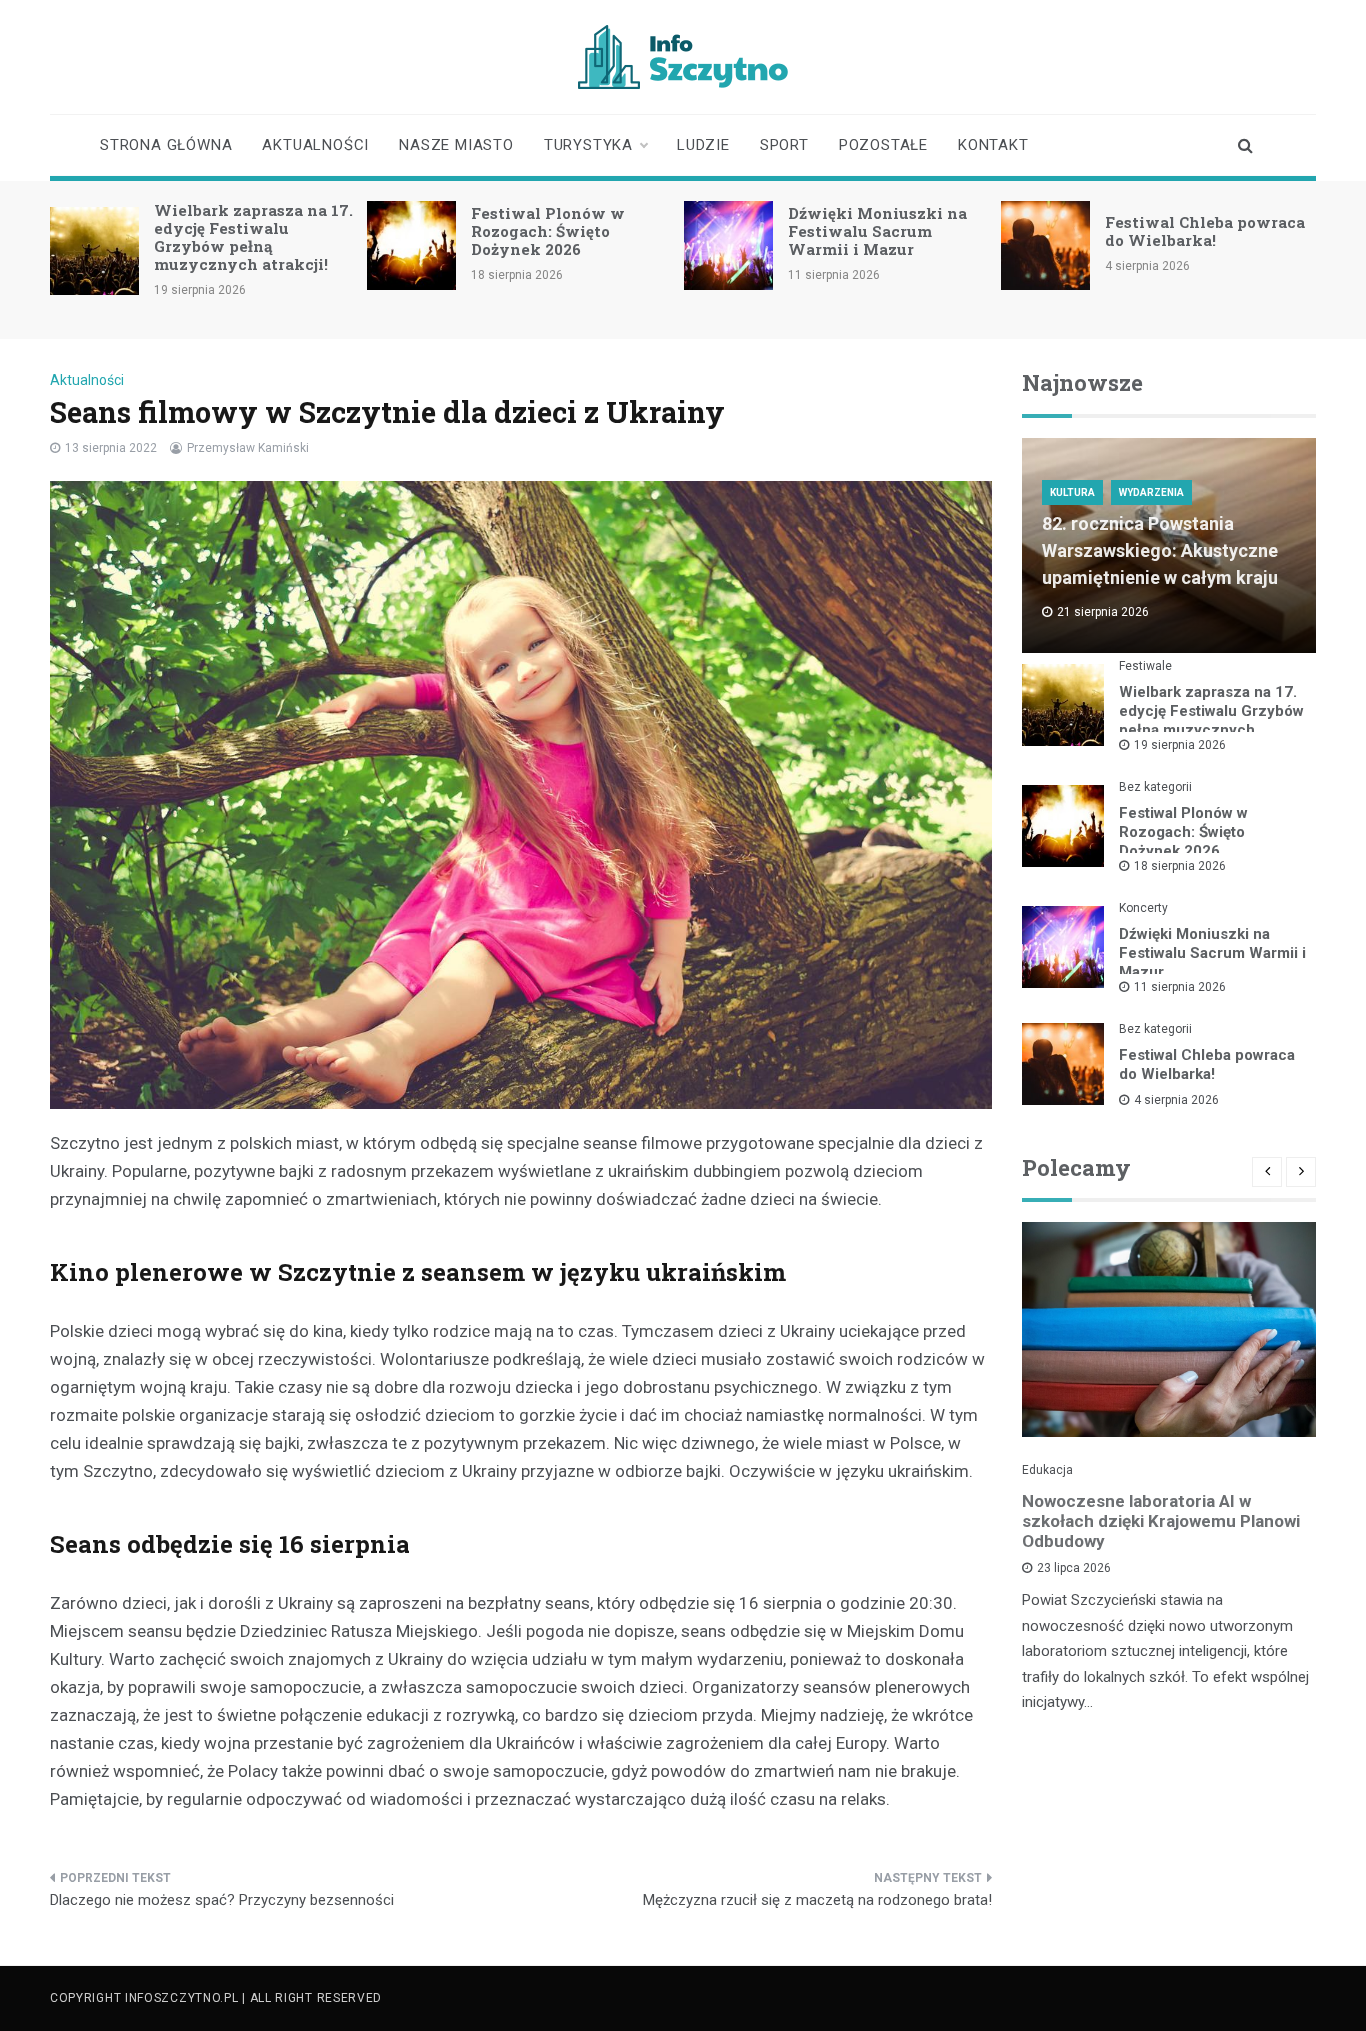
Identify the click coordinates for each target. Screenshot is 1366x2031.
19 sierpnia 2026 (1180, 745)
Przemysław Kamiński (248, 448)
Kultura (1072, 492)
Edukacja (1047, 1470)
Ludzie (703, 145)
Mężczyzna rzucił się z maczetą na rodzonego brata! (817, 1900)
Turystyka (588, 145)
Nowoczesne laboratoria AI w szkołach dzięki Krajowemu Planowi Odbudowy (1161, 1521)
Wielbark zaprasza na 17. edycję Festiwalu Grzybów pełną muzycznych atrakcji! (253, 237)
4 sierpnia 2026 (1176, 1100)
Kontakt (993, 145)
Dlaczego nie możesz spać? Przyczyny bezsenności (222, 1900)
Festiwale (1145, 666)
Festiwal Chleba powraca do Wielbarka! (1205, 231)
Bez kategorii (1155, 787)
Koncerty (1143, 908)
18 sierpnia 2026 (1180, 866)
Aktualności (315, 145)
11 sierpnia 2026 (1180, 987)
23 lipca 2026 (1074, 1568)
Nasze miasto (456, 145)
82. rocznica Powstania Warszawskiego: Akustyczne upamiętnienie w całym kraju (1160, 550)
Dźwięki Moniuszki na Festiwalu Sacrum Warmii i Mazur (877, 231)
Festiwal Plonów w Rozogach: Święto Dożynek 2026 (548, 231)
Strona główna (166, 145)
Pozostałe (883, 145)
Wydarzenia (1151, 492)
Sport (784, 145)
